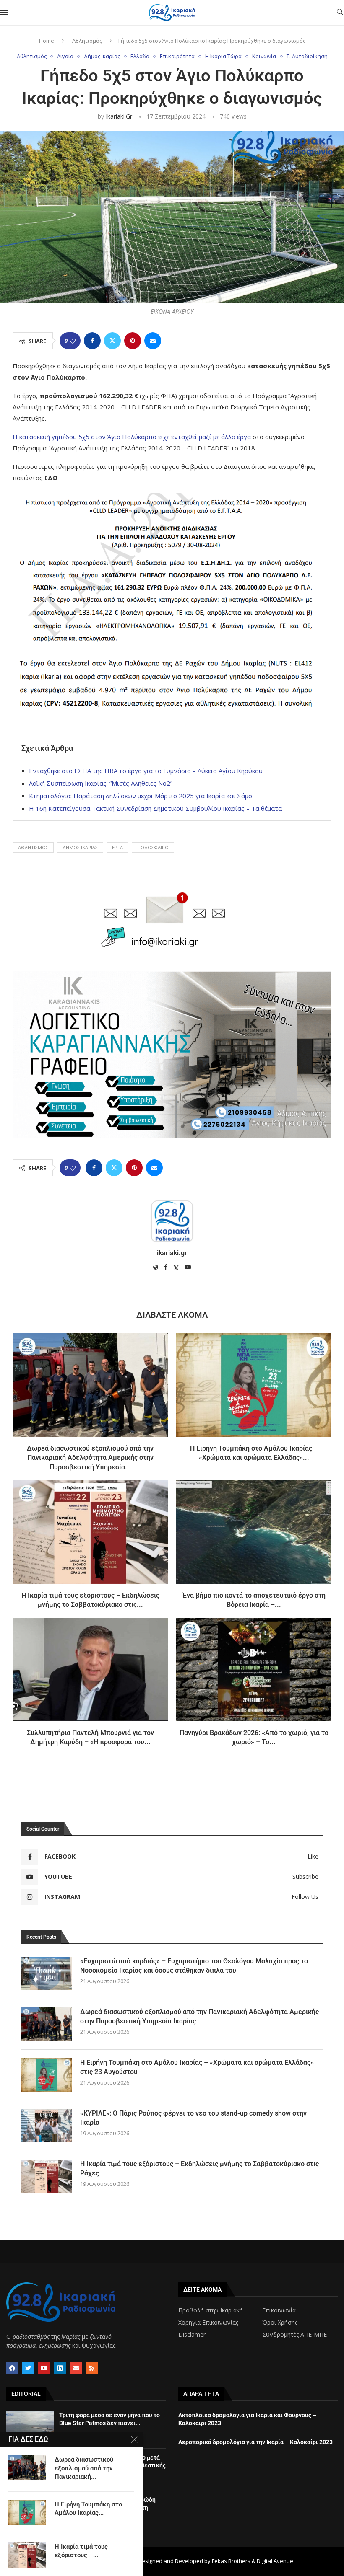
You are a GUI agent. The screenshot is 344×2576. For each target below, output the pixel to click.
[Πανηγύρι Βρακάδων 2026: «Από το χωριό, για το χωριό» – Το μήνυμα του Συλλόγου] (254, 1669)
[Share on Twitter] (112, 341)
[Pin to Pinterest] (133, 341)
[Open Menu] (4, 13)
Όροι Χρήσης (280, 2323)
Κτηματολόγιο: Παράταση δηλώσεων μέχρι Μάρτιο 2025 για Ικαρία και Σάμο (141, 796)
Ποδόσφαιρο (153, 847)
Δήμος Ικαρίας (80, 847)
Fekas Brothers (231, 2561)
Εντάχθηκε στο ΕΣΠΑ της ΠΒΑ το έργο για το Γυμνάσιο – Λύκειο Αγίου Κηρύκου (146, 771)
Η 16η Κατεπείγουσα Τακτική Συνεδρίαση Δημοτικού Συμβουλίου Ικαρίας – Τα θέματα (155, 808)
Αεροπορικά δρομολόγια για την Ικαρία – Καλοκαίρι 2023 (255, 2442)
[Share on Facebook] (92, 341)
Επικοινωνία (279, 2310)
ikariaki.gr (119, 116)
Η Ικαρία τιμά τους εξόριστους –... (81, 2551)
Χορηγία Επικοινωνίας (208, 2323)
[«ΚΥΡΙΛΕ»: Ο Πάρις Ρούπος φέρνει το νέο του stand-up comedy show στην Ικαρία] (47, 2126)
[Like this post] (73, 341)
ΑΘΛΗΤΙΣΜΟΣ (33, 847)
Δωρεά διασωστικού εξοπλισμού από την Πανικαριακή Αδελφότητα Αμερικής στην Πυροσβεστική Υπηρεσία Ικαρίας (199, 2016)
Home (47, 41)
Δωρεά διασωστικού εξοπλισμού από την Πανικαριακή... (84, 2468)
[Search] (340, 13)
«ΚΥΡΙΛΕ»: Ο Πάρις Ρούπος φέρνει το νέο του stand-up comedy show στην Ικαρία (193, 2118)
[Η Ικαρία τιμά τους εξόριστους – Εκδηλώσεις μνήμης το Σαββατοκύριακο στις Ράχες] (90, 1532)
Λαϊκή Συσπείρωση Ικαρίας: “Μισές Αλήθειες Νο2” (101, 783)
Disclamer (192, 2335)
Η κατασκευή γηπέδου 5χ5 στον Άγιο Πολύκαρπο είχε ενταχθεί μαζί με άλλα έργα (132, 437)
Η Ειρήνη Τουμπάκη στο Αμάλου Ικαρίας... (88, 2509)
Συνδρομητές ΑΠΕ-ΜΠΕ (294, 2335)
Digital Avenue (275, 2561)
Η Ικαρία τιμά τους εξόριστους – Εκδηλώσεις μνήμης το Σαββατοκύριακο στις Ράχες (199, 2169)
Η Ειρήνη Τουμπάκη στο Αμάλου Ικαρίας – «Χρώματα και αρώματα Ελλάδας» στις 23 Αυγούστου (197, 2067)
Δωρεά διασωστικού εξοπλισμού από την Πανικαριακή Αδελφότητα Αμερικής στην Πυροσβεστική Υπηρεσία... (90, 1458)
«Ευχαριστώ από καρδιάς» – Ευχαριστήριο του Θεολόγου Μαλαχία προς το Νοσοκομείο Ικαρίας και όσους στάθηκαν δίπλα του (194, 1966)
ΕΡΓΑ (117, 847)
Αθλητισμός (87, 41)
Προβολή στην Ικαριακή (211, 2310)
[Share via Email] (153, 341)
